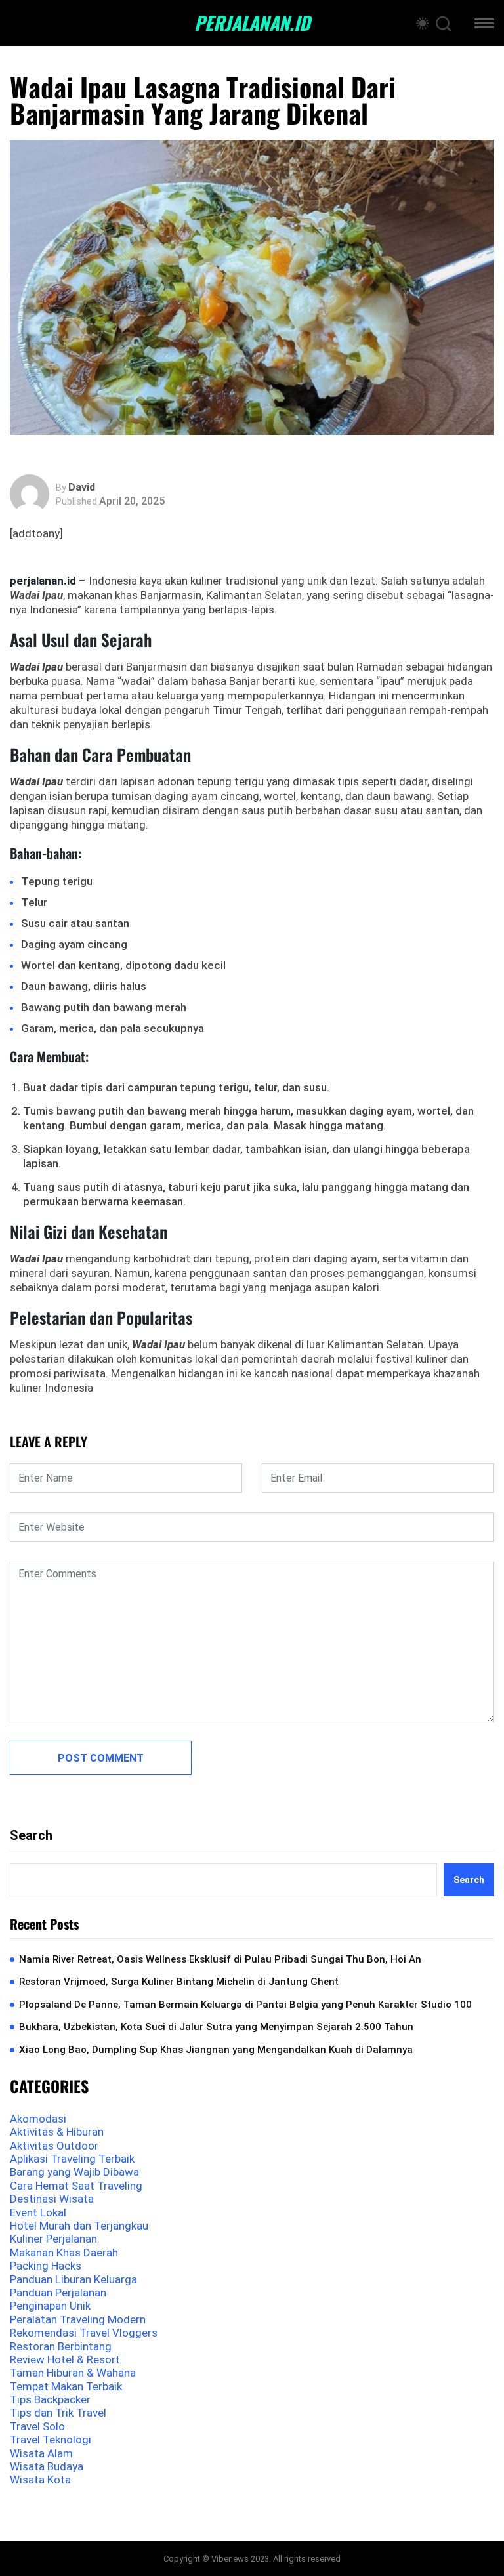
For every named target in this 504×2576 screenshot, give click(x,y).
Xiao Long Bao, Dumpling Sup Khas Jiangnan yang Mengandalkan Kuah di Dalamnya (216, 2050)
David (82, 488)
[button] (484, 25)
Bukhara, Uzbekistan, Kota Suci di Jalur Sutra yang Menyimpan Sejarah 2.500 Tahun (216, 2027)
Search (31, 1835)
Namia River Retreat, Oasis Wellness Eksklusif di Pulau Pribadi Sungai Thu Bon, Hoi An (220, 1959)
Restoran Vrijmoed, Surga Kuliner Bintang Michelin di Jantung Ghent (179, 1982)
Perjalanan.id (252, 23)
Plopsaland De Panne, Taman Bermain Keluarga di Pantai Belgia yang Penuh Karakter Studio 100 (245, 2005)
